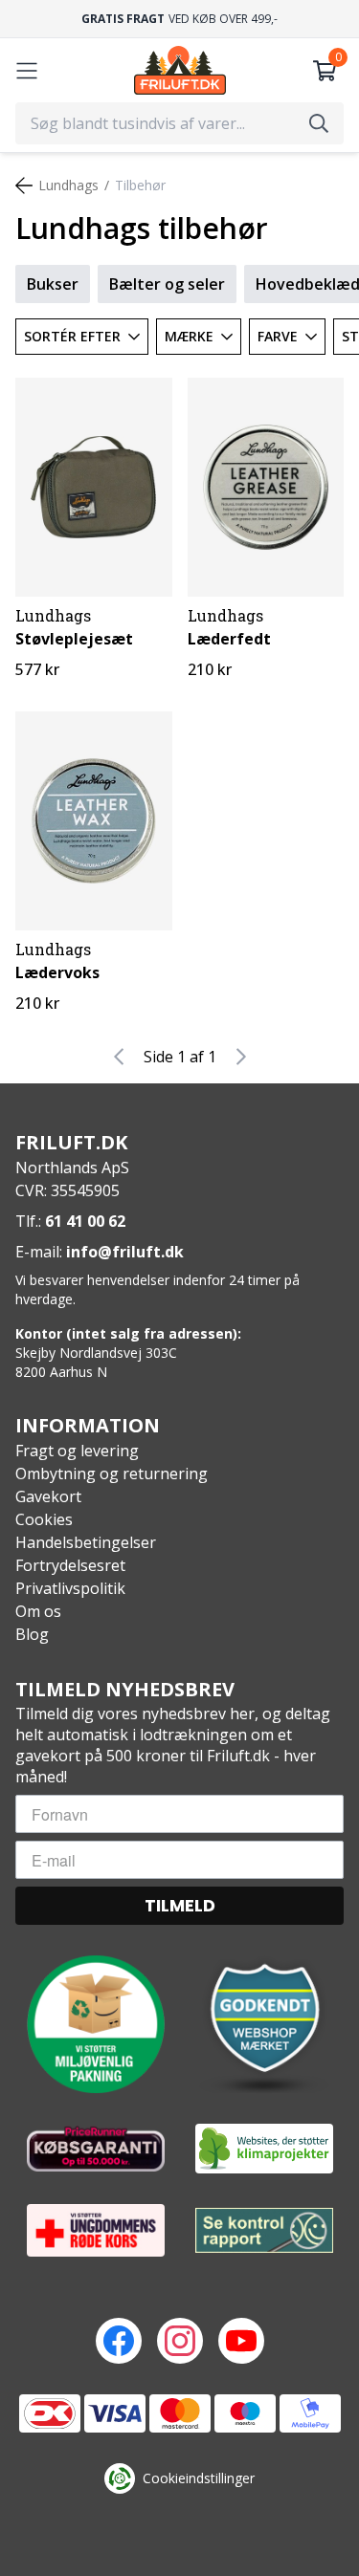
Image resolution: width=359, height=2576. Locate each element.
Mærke (189, 336)
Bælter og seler (167, 284)
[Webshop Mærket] (264, 2024)
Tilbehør (140, 185)
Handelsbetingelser (86, 1542)
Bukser (53, 284)
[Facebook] (119, 2341)
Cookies (44, 1519)
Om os (38, 1611)
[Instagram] (180, 2341)
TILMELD (180, 1905)
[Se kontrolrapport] (264, 2230)
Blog (32, 1634)
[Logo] (180, 70)
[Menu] (27, 71)
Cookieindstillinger (199, 2478)
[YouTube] (241, 2341)
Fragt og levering (77, 1451)
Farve (278, 336)
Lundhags (68, 185)
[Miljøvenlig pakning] (96, 2024)
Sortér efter (72, 336)
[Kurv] (325, 71)
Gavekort (48, 1496)
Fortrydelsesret (70, 1565)
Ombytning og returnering (112, 1474)
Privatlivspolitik (70, 1588)
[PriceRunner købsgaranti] (96, 2149)
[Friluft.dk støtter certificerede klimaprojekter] (264, 2149)
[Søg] (319, 123)
